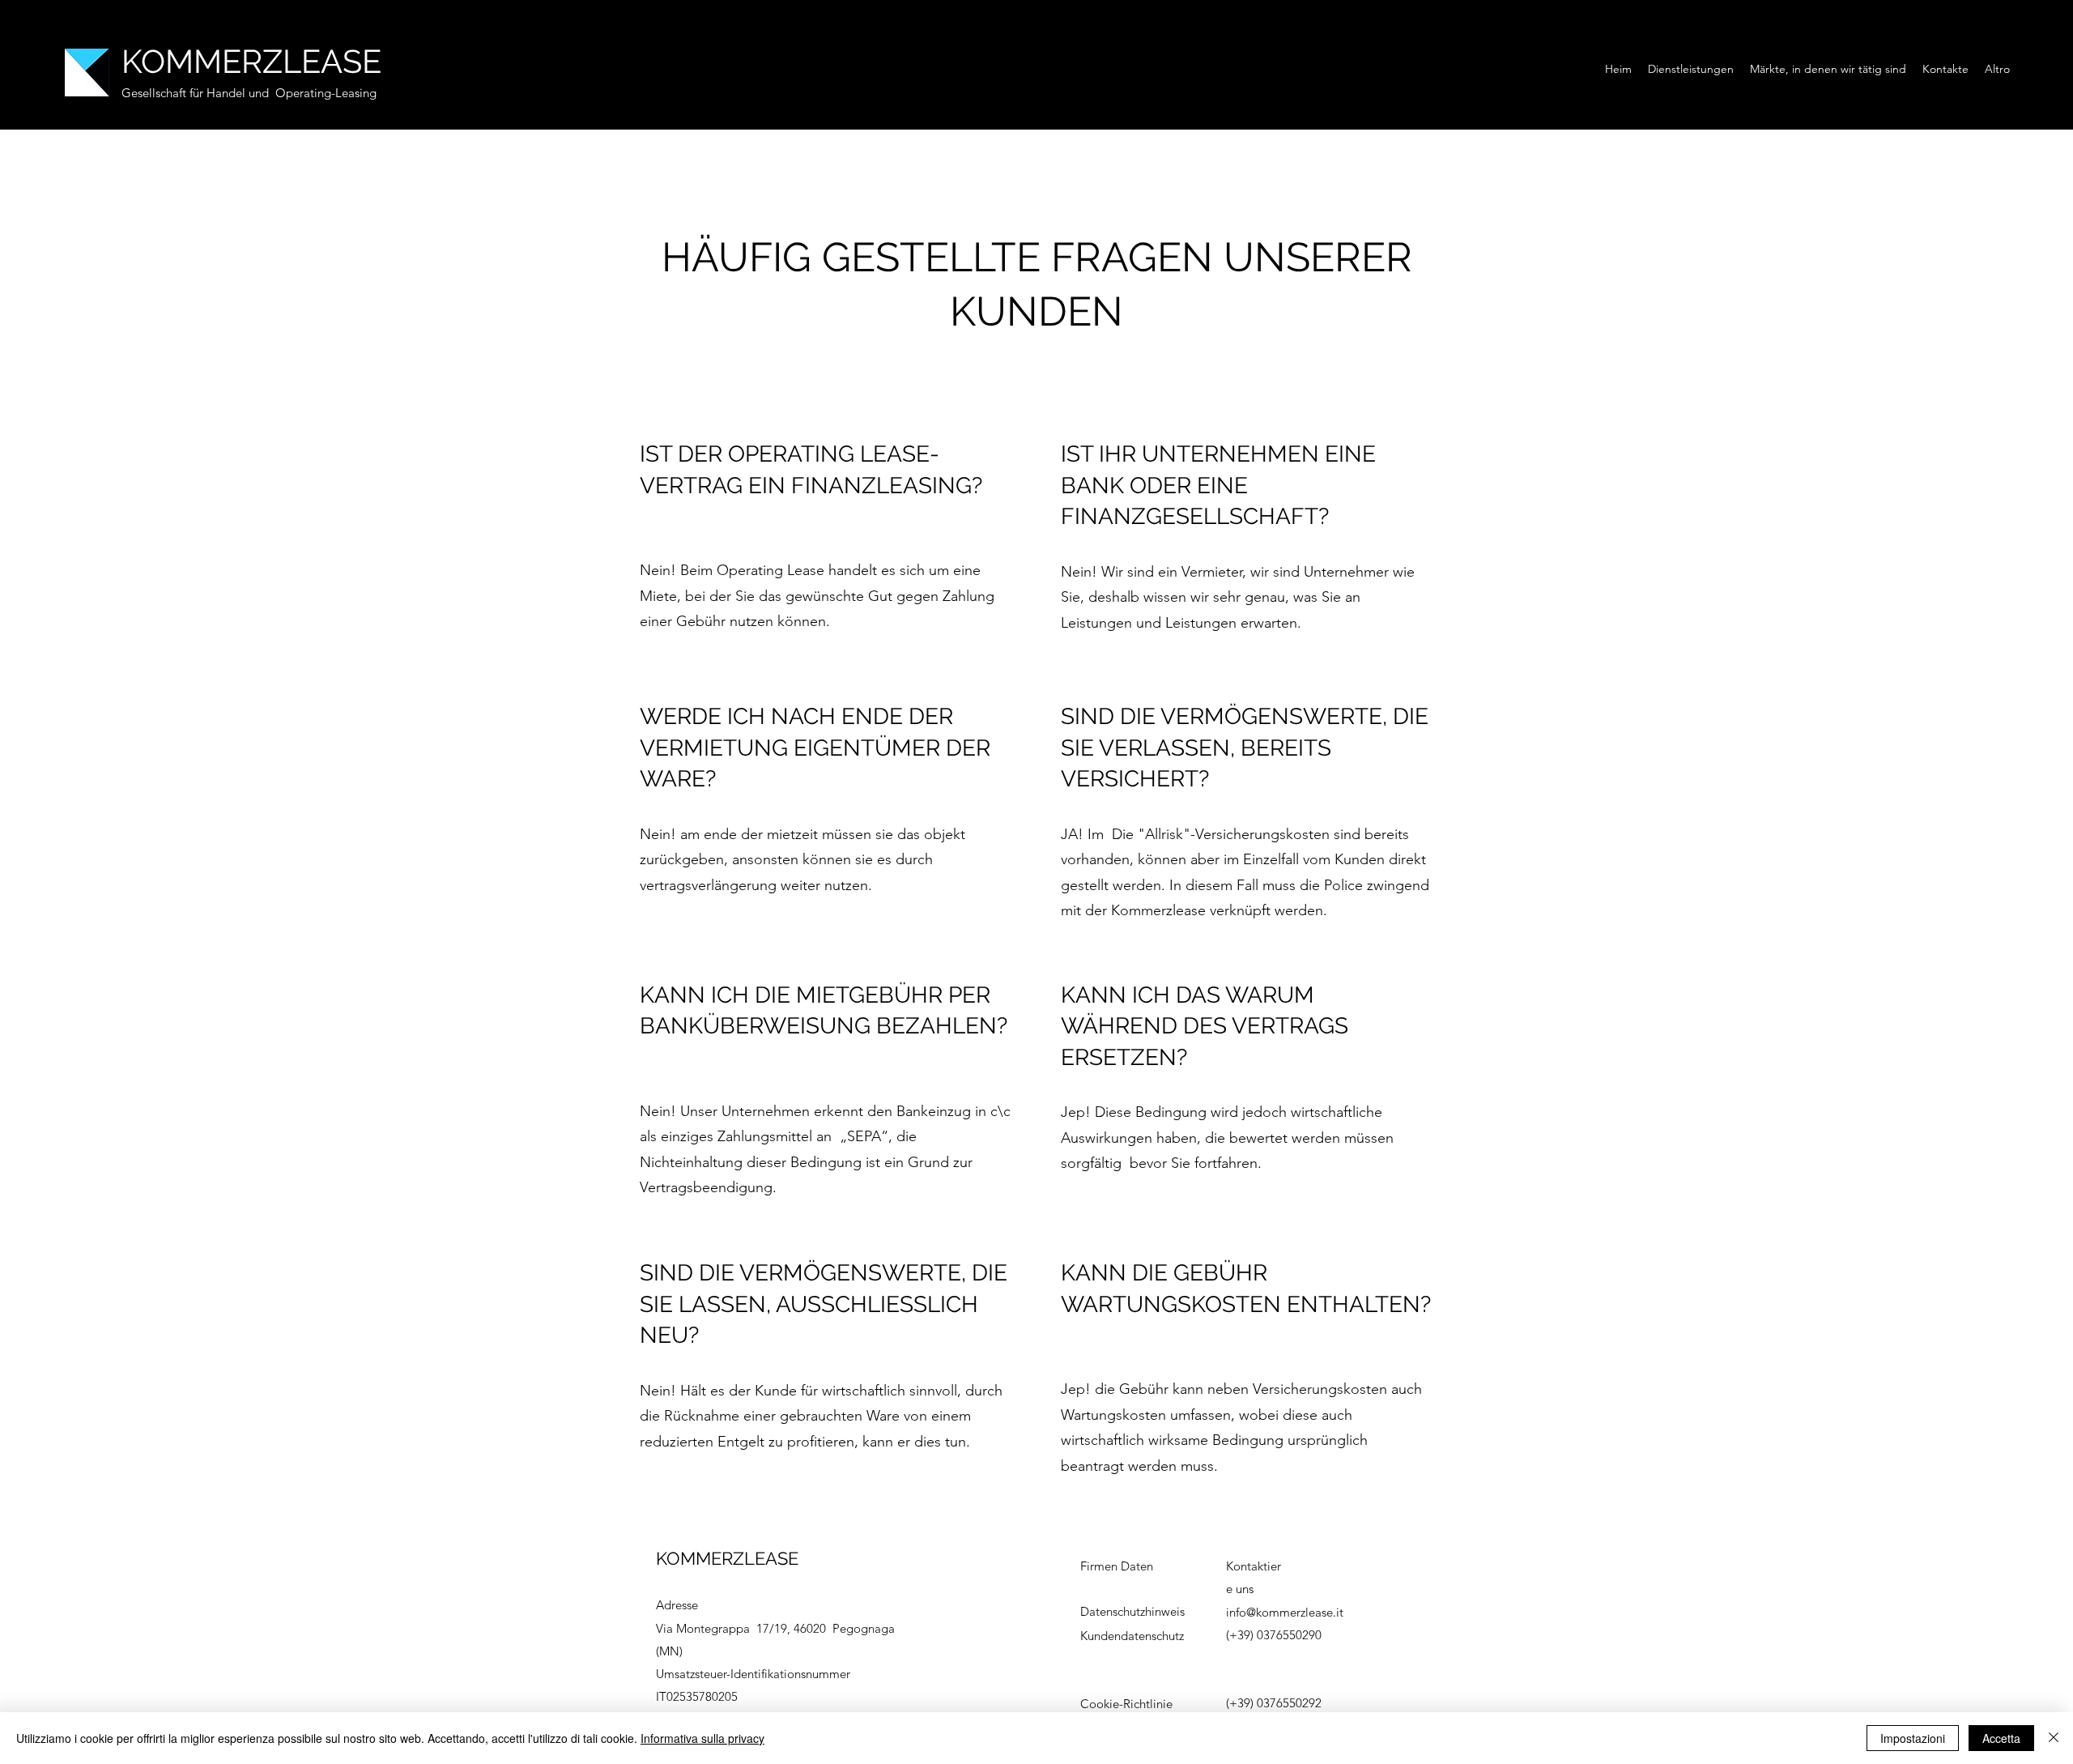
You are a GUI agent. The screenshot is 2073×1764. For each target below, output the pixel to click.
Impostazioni (1913, 1738)
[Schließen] (2054, 1738)
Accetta (2001, 1738)
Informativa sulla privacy (702, 1738)
